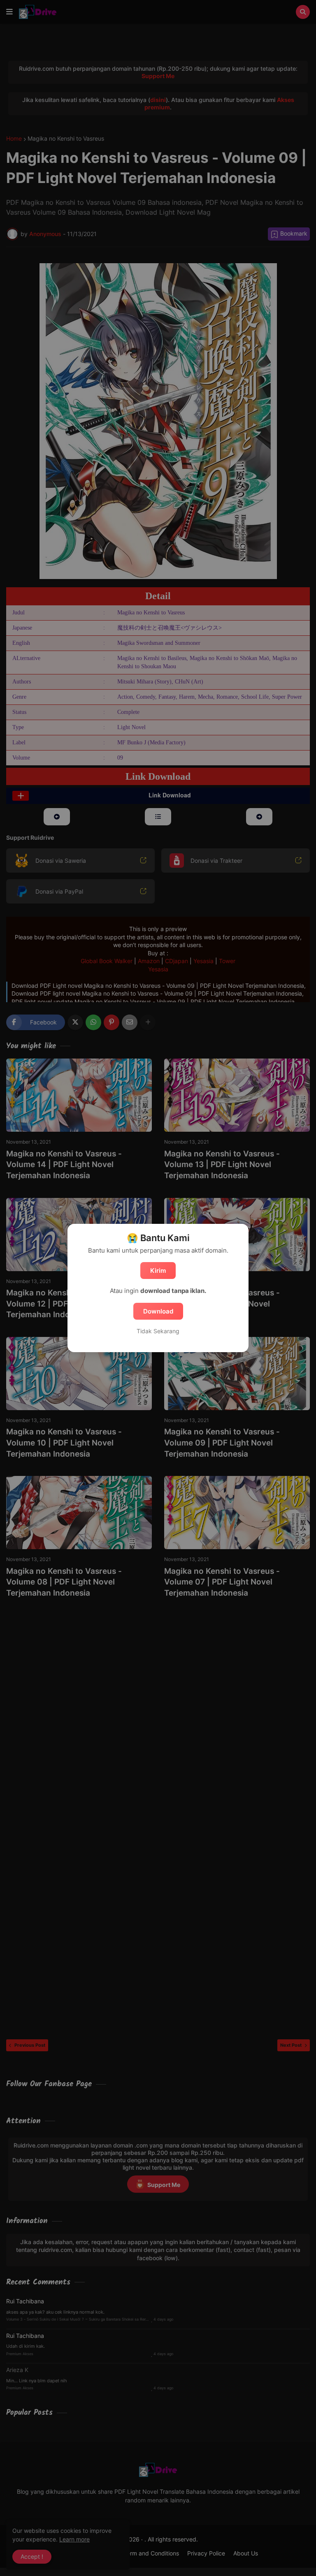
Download (158, 1311)
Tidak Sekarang (158, 1331)
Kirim (158, 1271)
